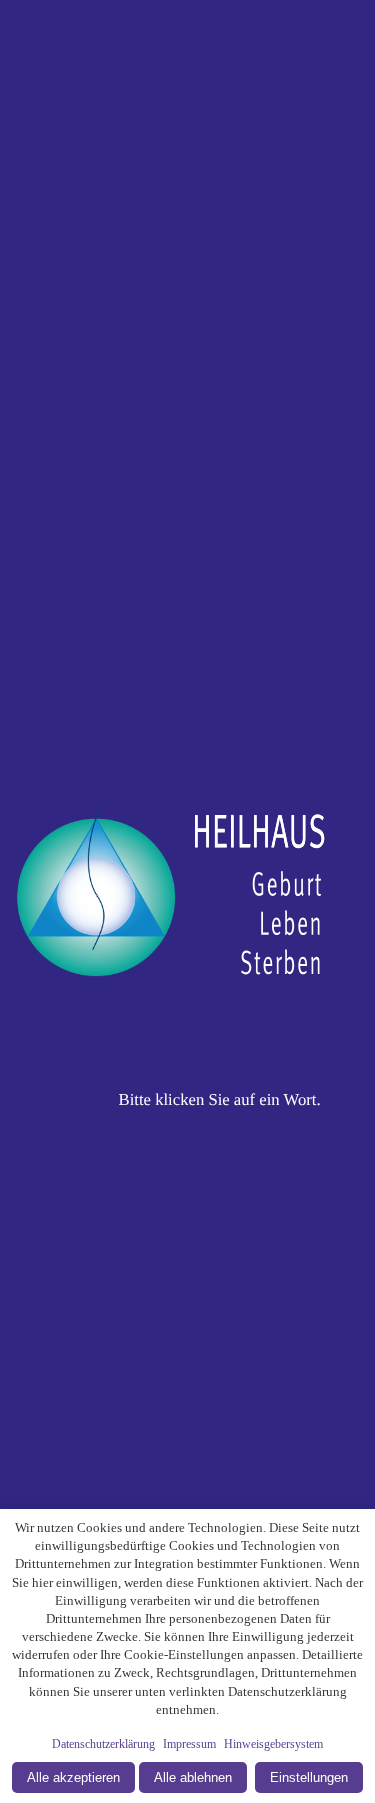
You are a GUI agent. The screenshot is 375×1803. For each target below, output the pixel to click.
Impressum (189, 1744)
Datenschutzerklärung (103, 1744)
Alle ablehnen (193, 1777)
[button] (187, 902)
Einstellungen (309, 1777)
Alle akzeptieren (73, 1777)
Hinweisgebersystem (273, 1744)
